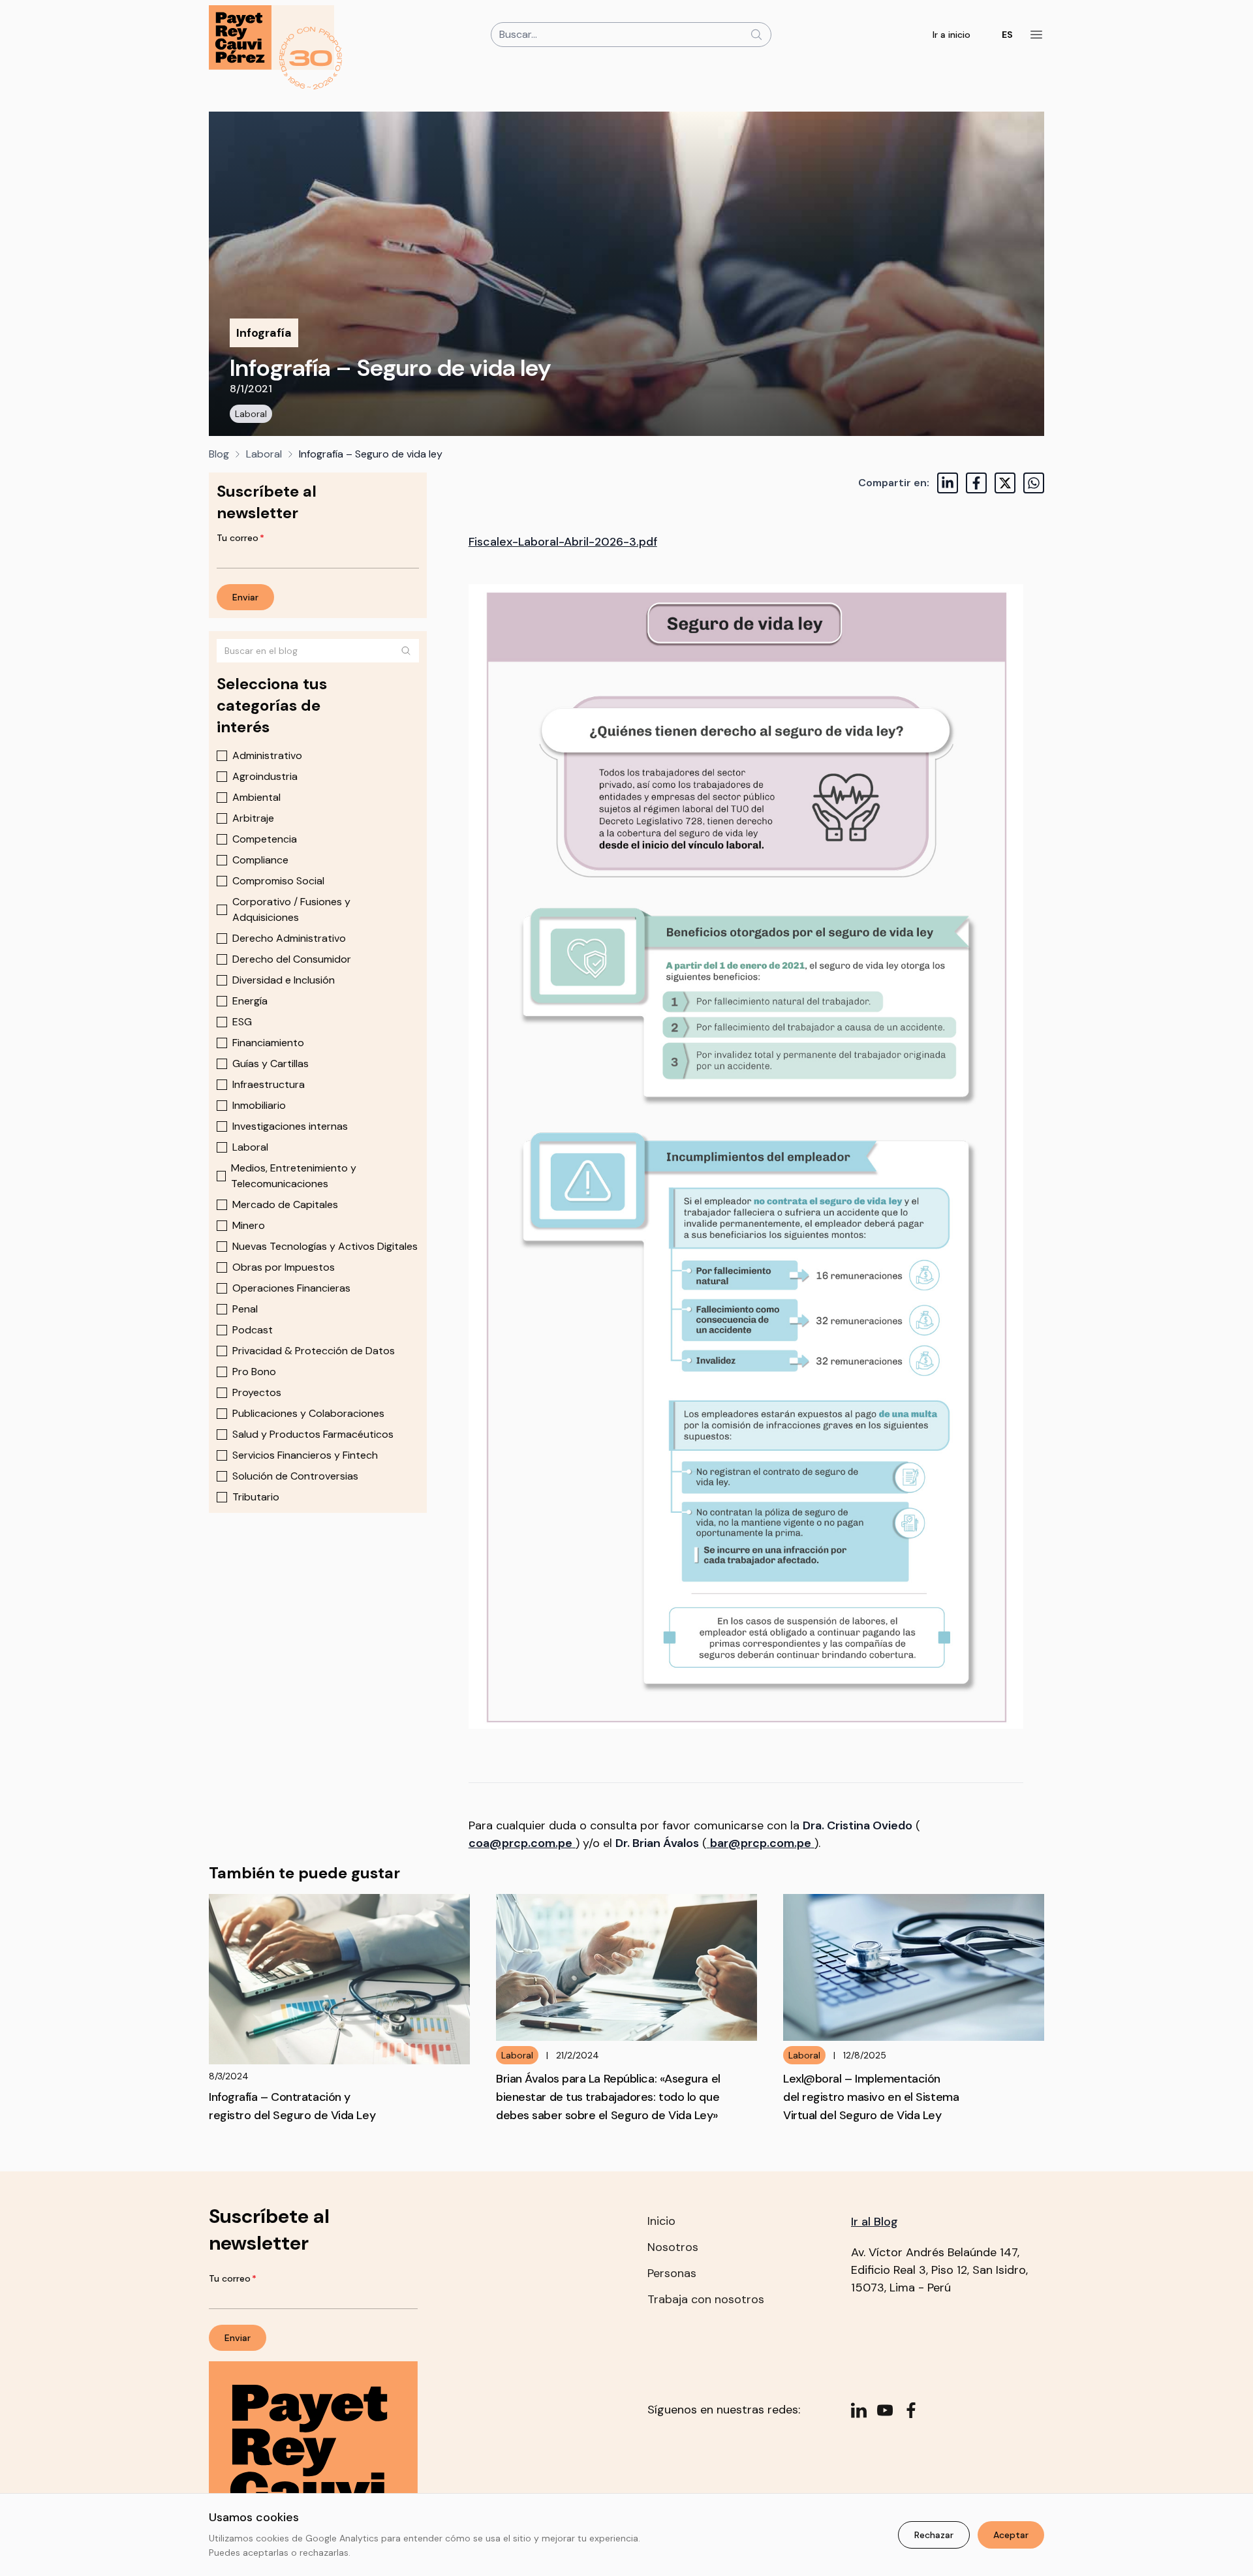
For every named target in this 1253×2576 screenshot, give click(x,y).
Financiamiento (268, 1043)
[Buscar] (406, 651)
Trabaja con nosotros (706, 2299)
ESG (242, 1022)
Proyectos (257, 1392)
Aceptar (1011, 2535)
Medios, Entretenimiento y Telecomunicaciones (294, 1176)
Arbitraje (253, 818)
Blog (219, 454)
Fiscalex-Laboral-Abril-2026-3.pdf (563, 542)
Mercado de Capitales (285, 1204)
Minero (249, 1225)
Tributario (256, 1497)
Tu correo (240, 538)
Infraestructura (269, 1084)
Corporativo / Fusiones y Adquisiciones (291, 909)
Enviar (245, 597)
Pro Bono (254, 1372)
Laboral (251, 414)
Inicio (661, 2221)
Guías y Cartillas (271, 1063)
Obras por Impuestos (284, 1267)
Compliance (260, 860)
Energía (250, 1001)
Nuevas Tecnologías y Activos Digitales (325, 1246)
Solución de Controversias (295, 1476)
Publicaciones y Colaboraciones (308, 1413)
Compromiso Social (278, 881)
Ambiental (256, 797)
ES (1007, 35)
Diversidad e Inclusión (284, 980)
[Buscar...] (756, 35)
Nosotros (673, 2247)
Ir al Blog (874, 2222)
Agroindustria (265, 776)
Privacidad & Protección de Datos (314, 1351)
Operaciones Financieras (291, 1288)
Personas (672, 2273)
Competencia (265, 839)
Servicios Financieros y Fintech (305, 1455)
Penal (245, 1309)
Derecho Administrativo (289, 938)
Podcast (253, 1330)
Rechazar (934, 2535)
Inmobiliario (259, 1105)
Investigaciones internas (290, 1126)
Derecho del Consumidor (292, 959)
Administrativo (267, 755)
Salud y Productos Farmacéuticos (313, 1434)
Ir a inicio (951, 35)
